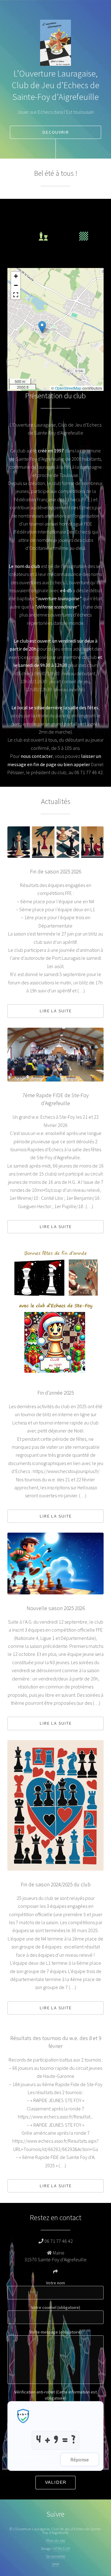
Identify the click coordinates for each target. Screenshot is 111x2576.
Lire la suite (56, 1011)
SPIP (55, 2564)
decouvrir (56, 132)
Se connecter (56, 2556)
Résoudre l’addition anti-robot (35, 2460)
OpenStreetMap (68, 388)
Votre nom (55, 2283)
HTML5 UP (62, 2548)
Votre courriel (56, 2307)
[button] (42, 327)
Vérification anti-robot (56, 2395)
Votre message (56, 2332)
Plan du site (56, 2540)
